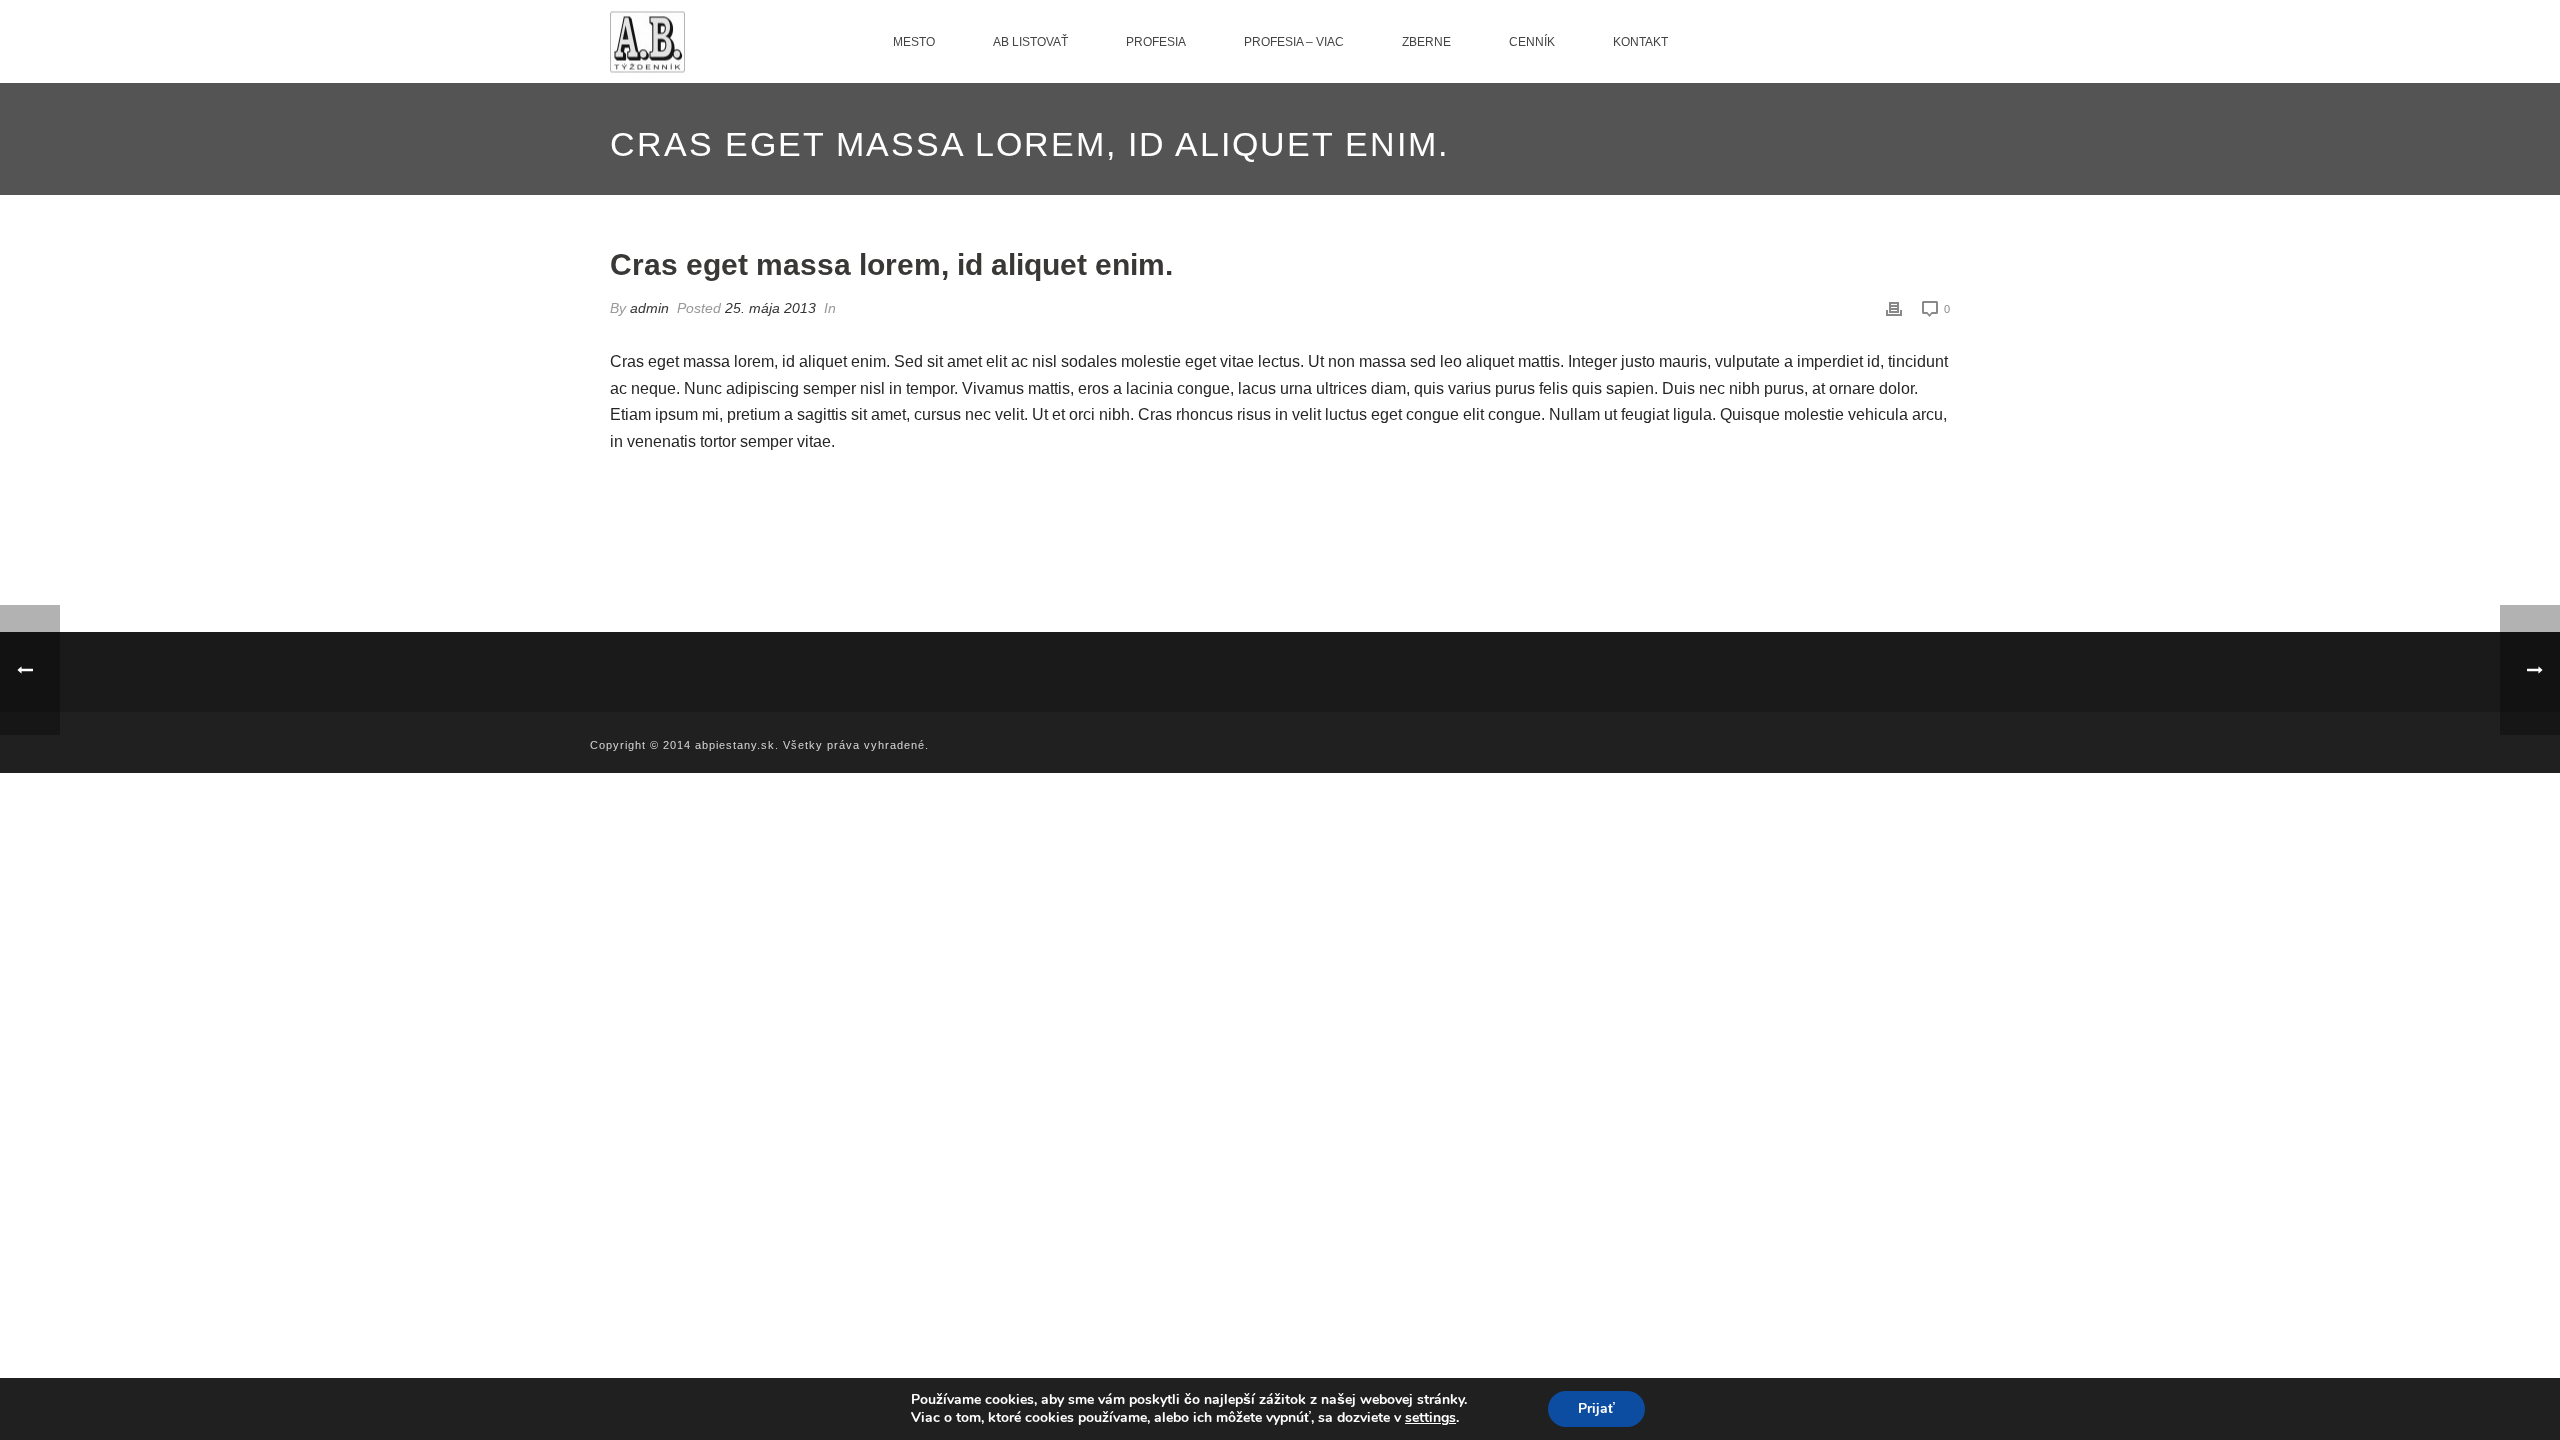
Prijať (1596, 1408)
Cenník (1532, 42)
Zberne (1426, 42)
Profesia (1156, 42)
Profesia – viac (1294, 42)
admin (649, 308)
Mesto (914, 42)
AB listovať (1030, 42)
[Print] (1894, 308)
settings (1430, 1418)
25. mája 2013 (770, 308)
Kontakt (1640, 42)
